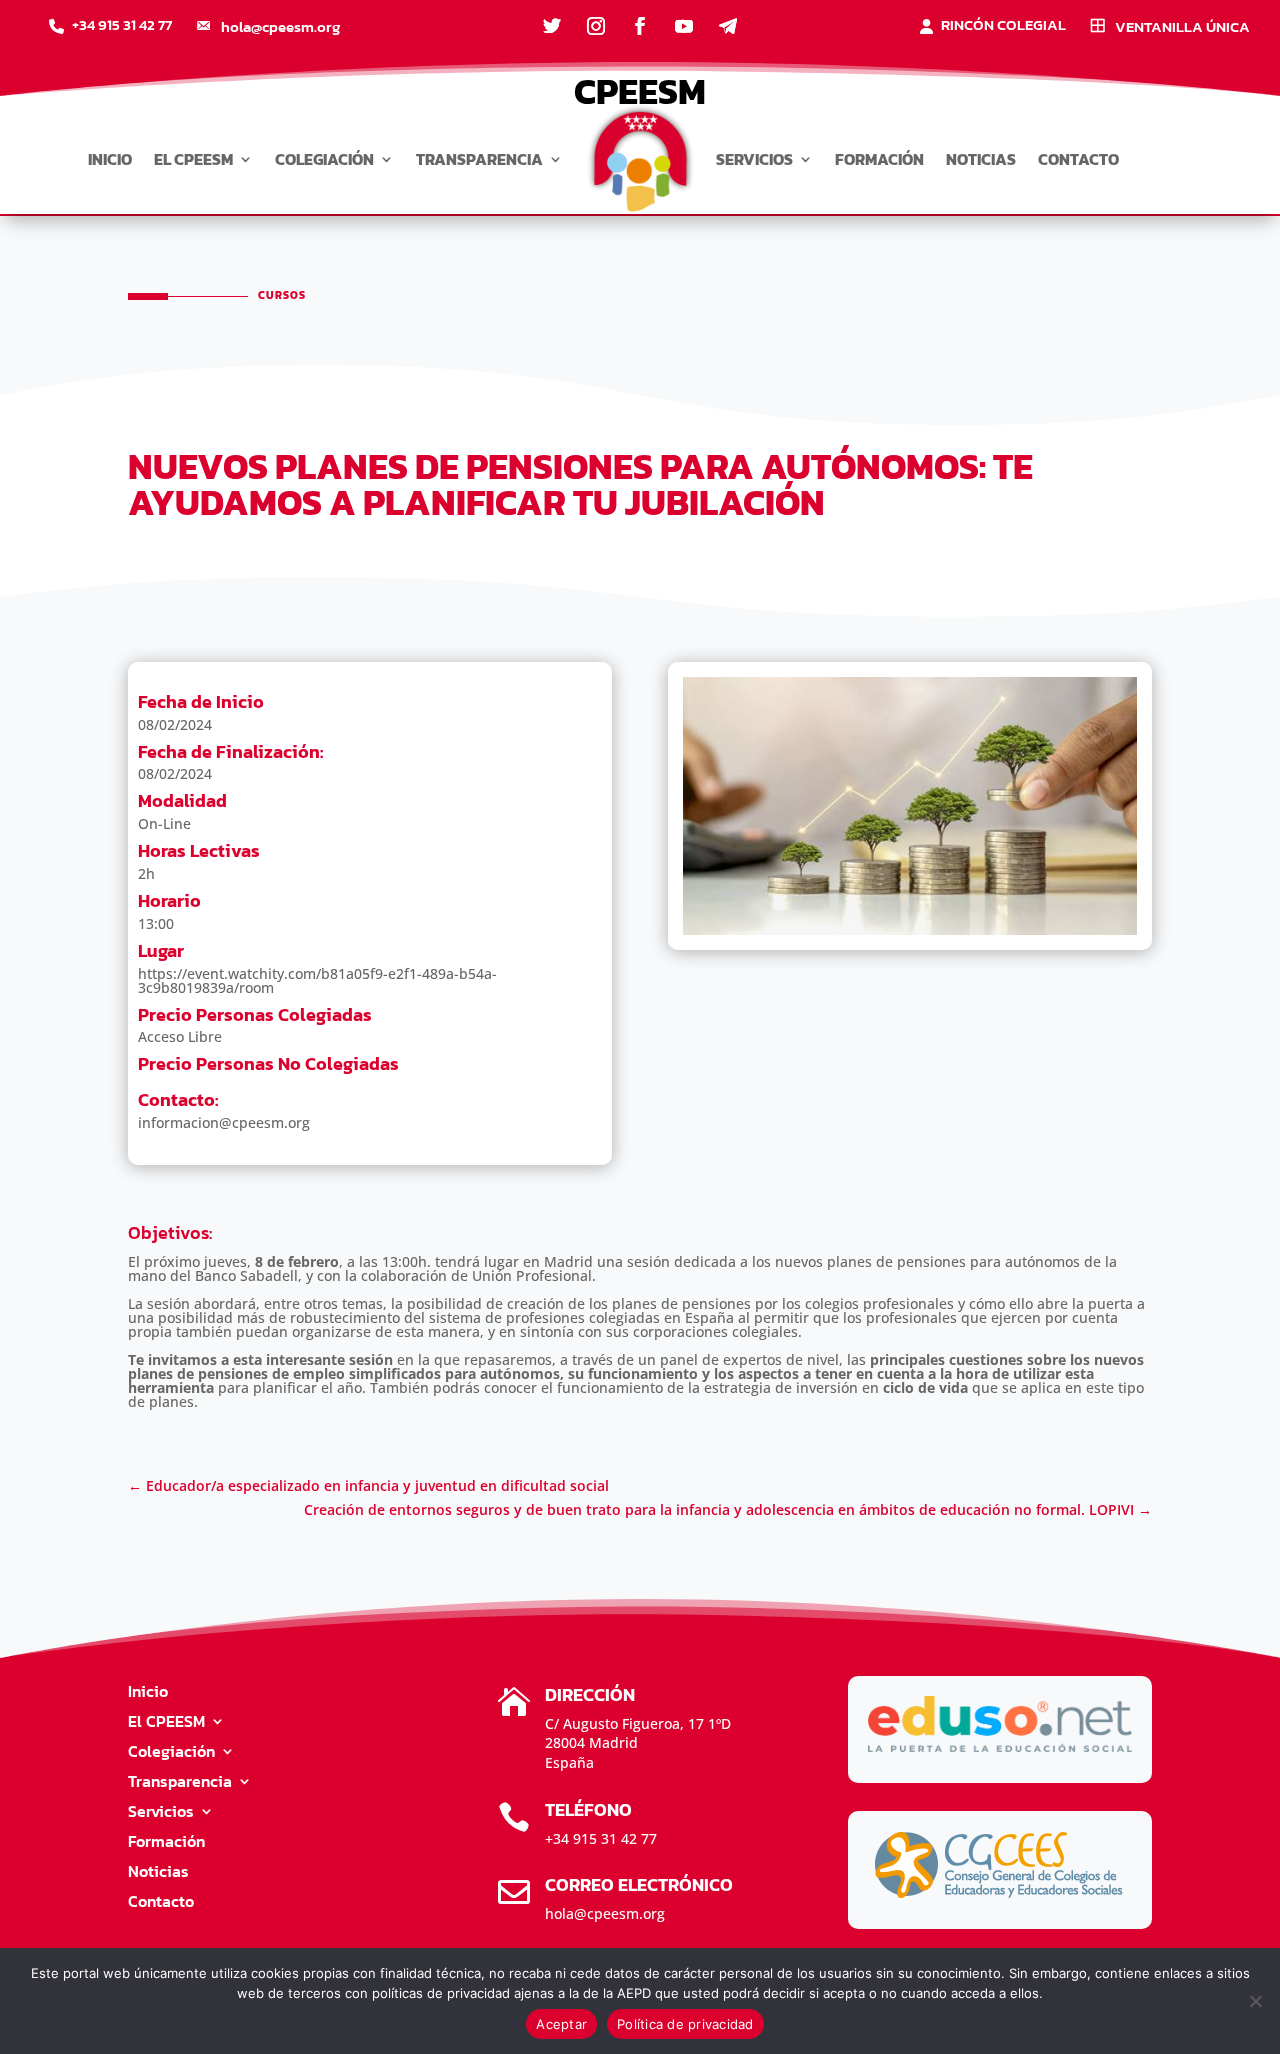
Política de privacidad (685, 2024)
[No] (1255, 2001)
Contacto (1078, 159)
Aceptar (561, 2024)
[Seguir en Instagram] (596, 26)
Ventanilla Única (1182, 28)
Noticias (981, 159)
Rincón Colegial (1003, 27)
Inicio (110, 159)
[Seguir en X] (552, 26)
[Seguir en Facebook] (640, 26)
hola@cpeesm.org (280, 28)
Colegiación (324, 159)
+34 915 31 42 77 (122, 27)
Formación (879, 159)
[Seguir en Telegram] (728, 26)
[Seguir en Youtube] (684, 26)
